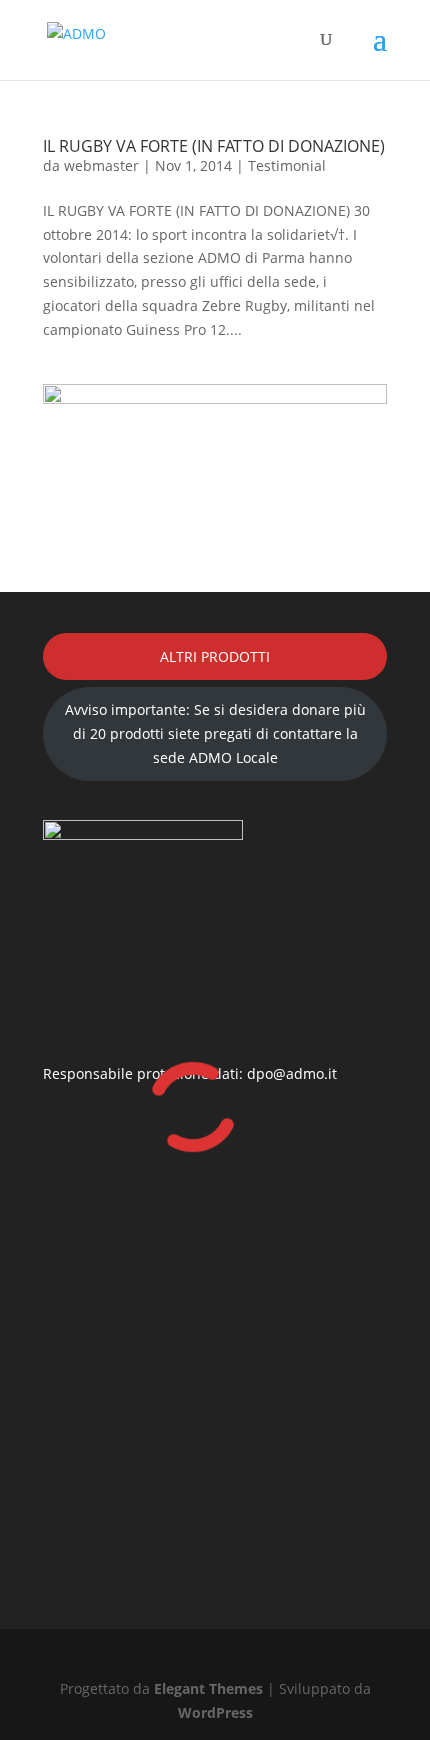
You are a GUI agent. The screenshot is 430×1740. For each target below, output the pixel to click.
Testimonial (287, 165)
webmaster (101, 165)
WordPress (215, 1712)
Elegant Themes (208, 1688)
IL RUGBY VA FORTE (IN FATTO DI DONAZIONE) (214, 146)
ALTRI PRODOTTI (215, 656)
